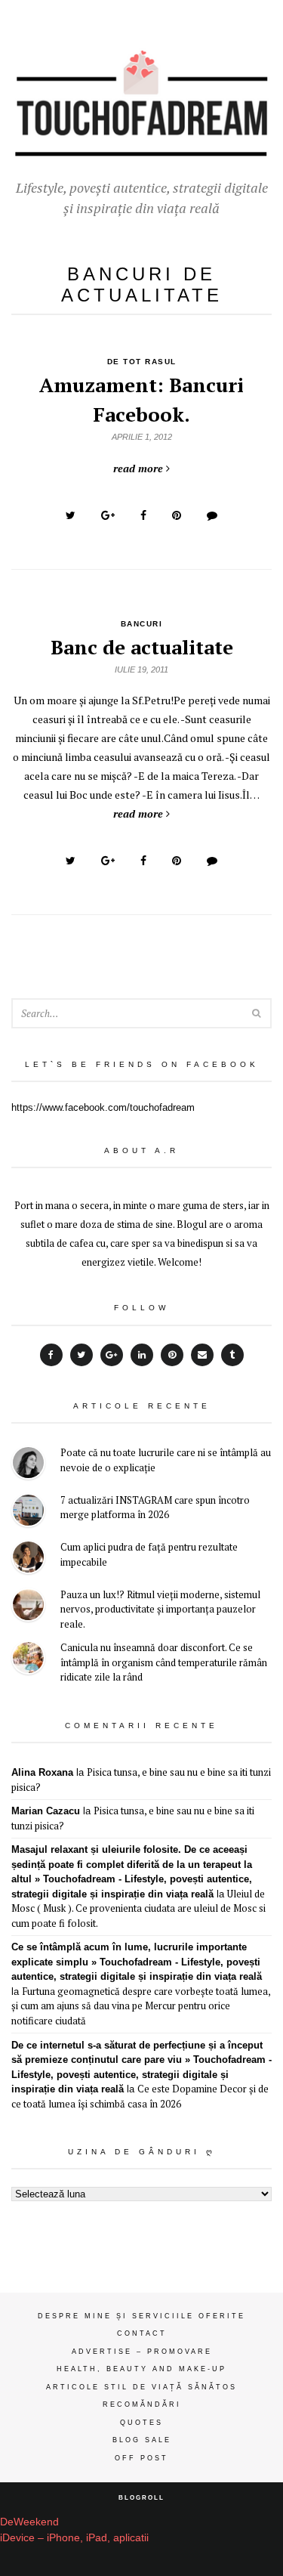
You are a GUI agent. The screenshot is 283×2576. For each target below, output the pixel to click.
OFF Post (141, 2458)
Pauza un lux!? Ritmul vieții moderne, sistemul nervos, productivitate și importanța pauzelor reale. (160, 1609)
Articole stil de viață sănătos (141, 2387)
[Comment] (212, 515)
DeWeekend (29, 2522)
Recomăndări (142, 2404)
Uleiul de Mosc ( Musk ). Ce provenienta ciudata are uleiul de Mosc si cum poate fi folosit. (138, 1908)
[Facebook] (51, 1355)
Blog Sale (142, 2440)
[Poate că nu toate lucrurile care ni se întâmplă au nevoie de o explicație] (28, 1465)
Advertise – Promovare (142, 2352)
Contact (142, 2333)
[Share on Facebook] (143, 515)
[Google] (112, 1355)
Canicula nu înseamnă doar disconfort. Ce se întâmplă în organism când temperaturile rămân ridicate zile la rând (164, 1662)
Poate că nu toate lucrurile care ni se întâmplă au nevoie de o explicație (166, 1460)
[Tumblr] (232, 1355)
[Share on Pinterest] (177, 515)
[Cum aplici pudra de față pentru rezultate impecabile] (28, 1559)
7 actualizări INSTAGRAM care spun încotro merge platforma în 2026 (155, 1508)
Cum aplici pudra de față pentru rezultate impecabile (149, 1554)
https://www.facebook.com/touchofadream (103, 1107)
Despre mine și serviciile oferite (141, 2316)
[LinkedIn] (142, 1355)
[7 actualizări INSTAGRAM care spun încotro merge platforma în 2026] (28, 1512)
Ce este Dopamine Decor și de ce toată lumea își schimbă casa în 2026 (140, 2096)
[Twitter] (82, 1355)
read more (138, 468)
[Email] (202, 1355)
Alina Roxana (42, 1772)
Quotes (141, 2423)
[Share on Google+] (108, 515)
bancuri (142, 624)
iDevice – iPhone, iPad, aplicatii (74, 2537)
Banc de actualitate (142, 647)
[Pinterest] (172, 1355)
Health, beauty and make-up (141, 2369)
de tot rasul (142, 362)
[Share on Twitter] (71, 515)
